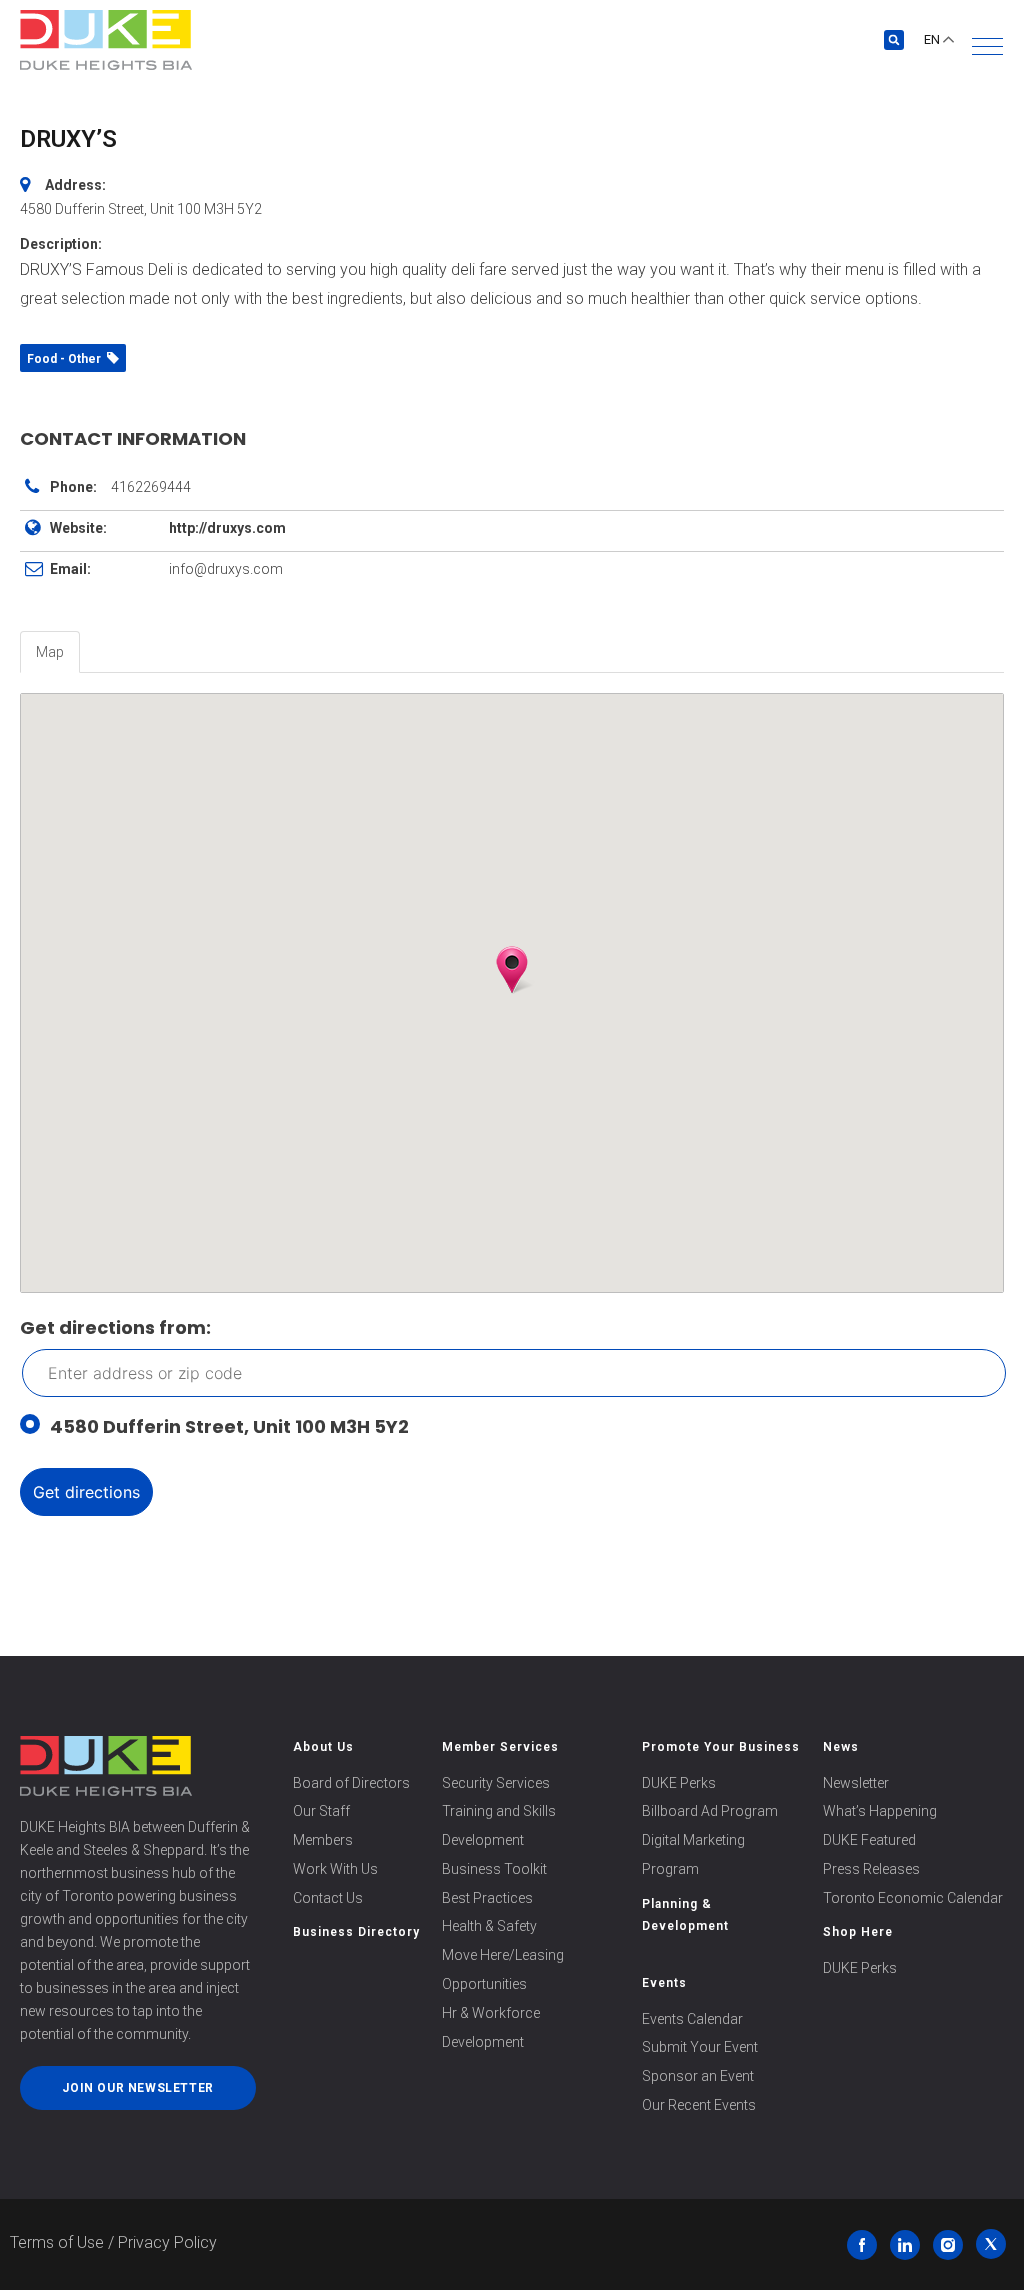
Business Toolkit (494, 1869)
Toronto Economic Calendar (913, 1898)
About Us (323, 1747)
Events (664, 1983)
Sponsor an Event (698, 2076)
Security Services (496, 1783)
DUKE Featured (869, 1840)
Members (323, 1840)
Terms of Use (57, 2242)
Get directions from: (115, 1327)
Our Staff (321, 1811)
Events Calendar (692, 2019)
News (841, 1747)
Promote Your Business (721, 1747)
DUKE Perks (679, 1783)
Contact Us (328, 1898)
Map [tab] (50, 652)
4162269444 (151, 487)
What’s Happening (880, 1811)
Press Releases (871, 1869)
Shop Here (858, 1932)
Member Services (500, 1747)
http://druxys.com (227, 528)
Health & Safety (489, 1926)
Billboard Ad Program (710, 1811)
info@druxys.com (226, 569)
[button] (987, 46)
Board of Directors (351, 1783)
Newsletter (856, 1783)
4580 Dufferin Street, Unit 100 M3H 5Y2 (229, 1426)
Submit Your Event (700, 2047)
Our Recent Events (699, 2105)
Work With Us (335, 1869)
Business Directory (356, 1932)
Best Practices (487, 1898)
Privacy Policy (167, 2242)
